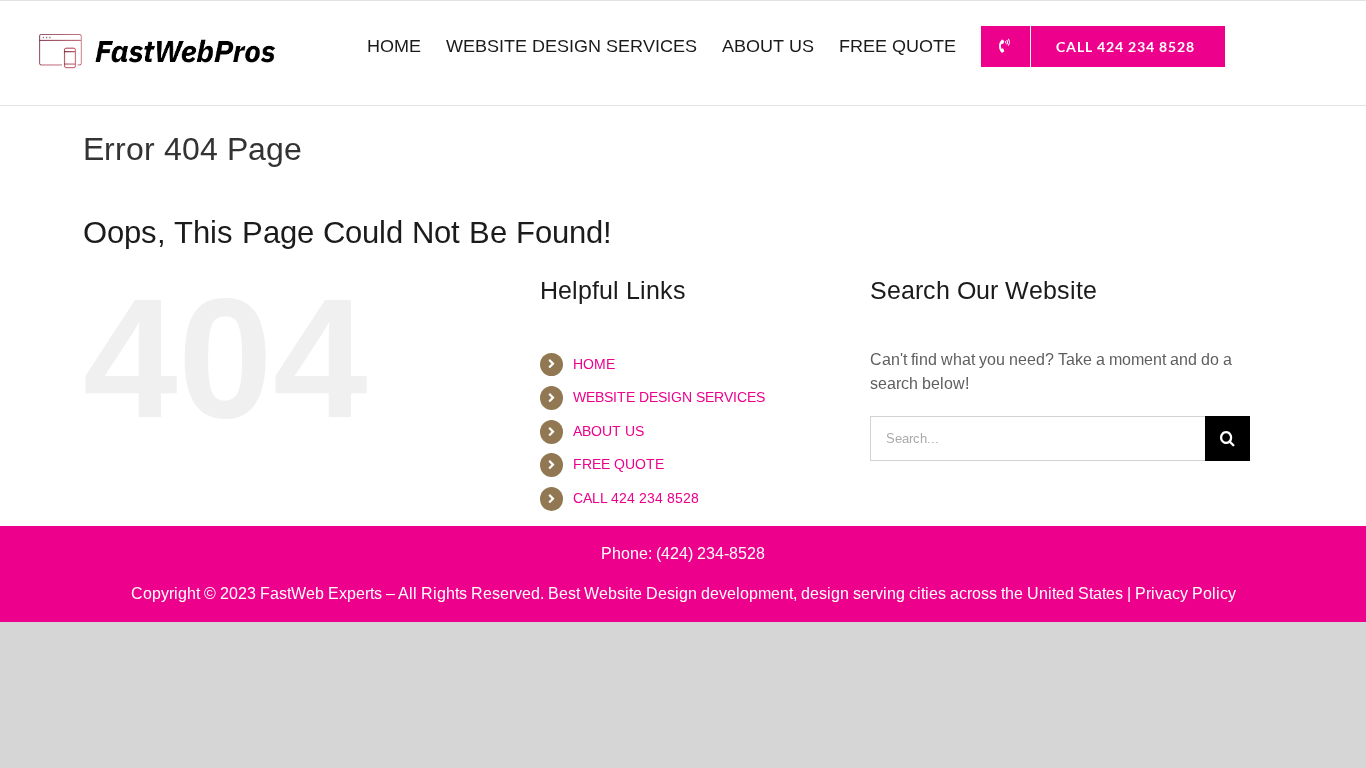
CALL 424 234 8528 (636, 498)
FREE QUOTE (618, 464)
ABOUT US (608, 431)
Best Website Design (622, 593)
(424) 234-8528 (710, 553)
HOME (594, 364)
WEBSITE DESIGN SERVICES (669, 397)
